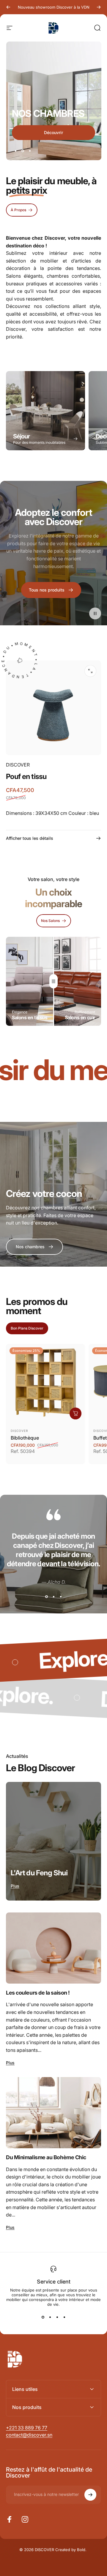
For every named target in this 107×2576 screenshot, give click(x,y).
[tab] (27, 1328)
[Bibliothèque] (45, 1383)
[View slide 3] (61, 1597)
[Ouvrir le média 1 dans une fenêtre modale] (90, 671)
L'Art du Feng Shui (39, 1873)
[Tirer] (53, 981)
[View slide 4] (64, 2317)
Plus (15, 1886)
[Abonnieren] (90, 2495)
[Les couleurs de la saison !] (53, 1948)
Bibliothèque (25, 1438)
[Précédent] (8, 7)
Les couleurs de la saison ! (38, 1993)
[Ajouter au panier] (75, 1413)
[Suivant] (99, 7)
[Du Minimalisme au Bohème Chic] (53, 2113)
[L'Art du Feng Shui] (53, 1841)
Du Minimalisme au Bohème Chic (46, 2157)
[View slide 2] (53, 1597)
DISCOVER (18, 765)
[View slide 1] (46, 1597)
